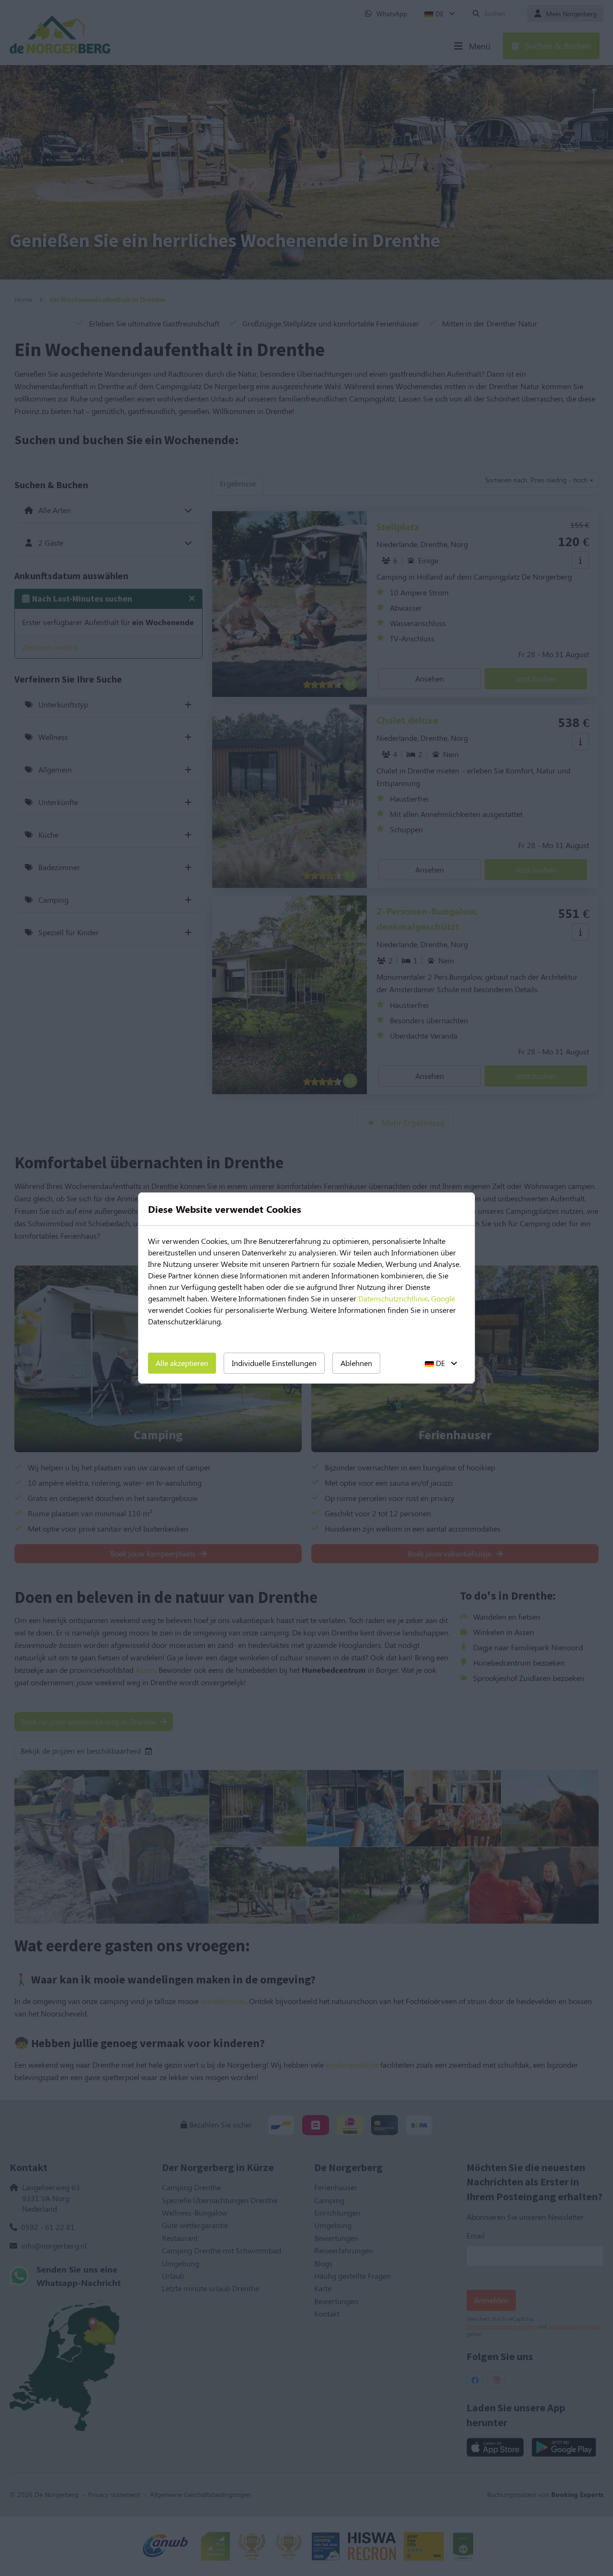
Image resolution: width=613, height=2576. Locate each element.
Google (443, 1298)
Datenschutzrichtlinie (393, 1298)
